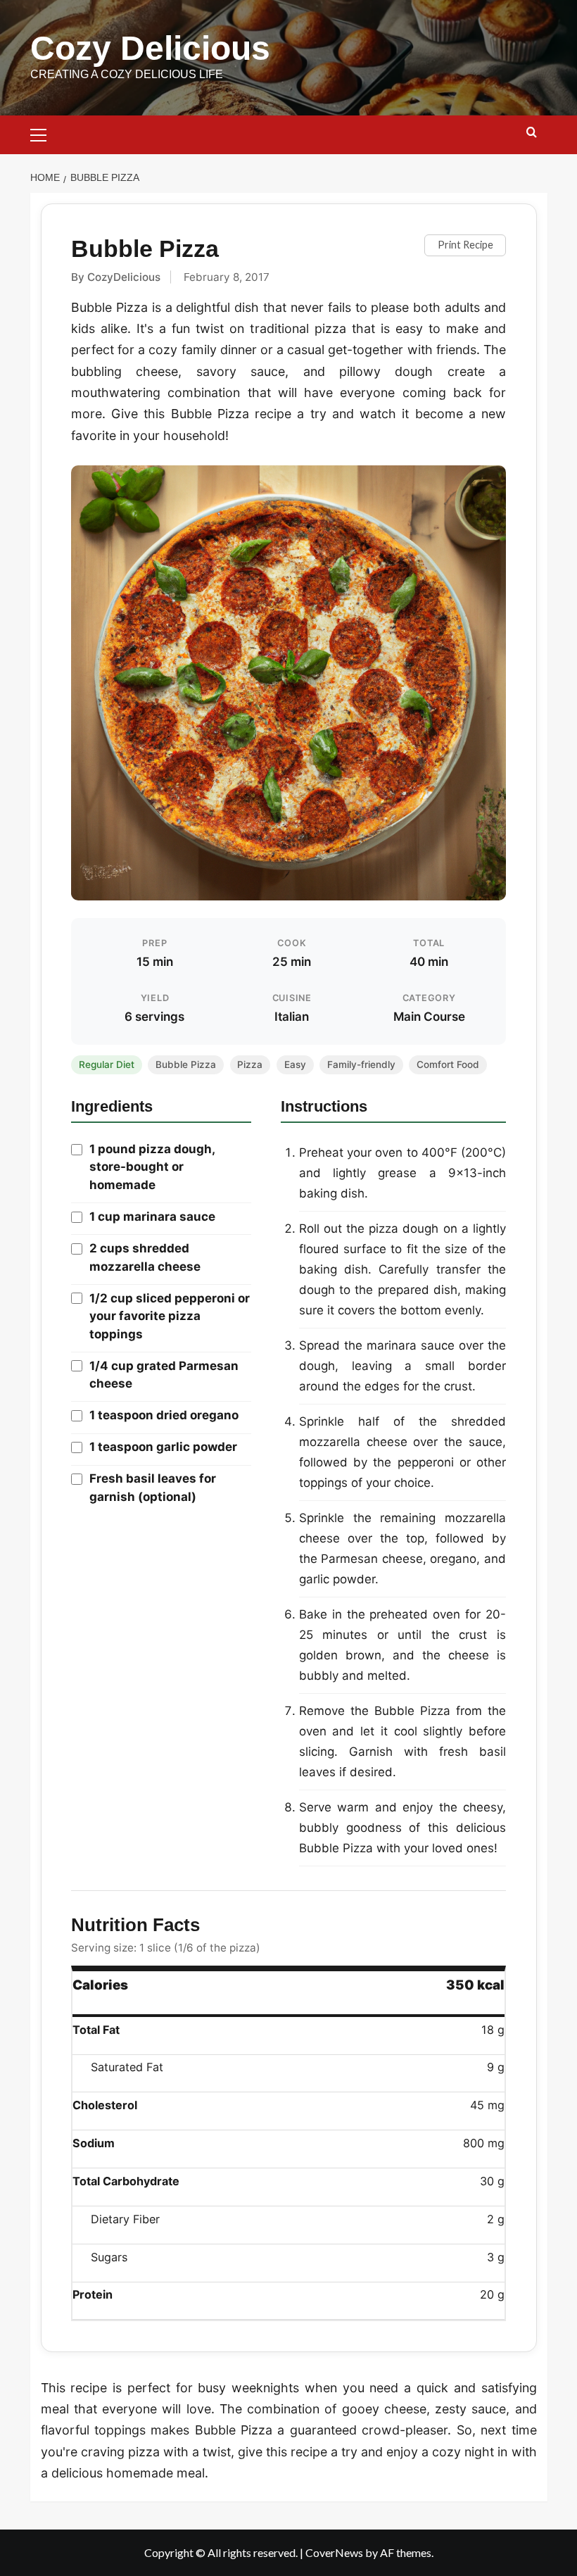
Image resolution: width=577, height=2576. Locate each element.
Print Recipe (465, 245)
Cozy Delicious (150, 48)
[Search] (532, 133)
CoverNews (334, 2552)
